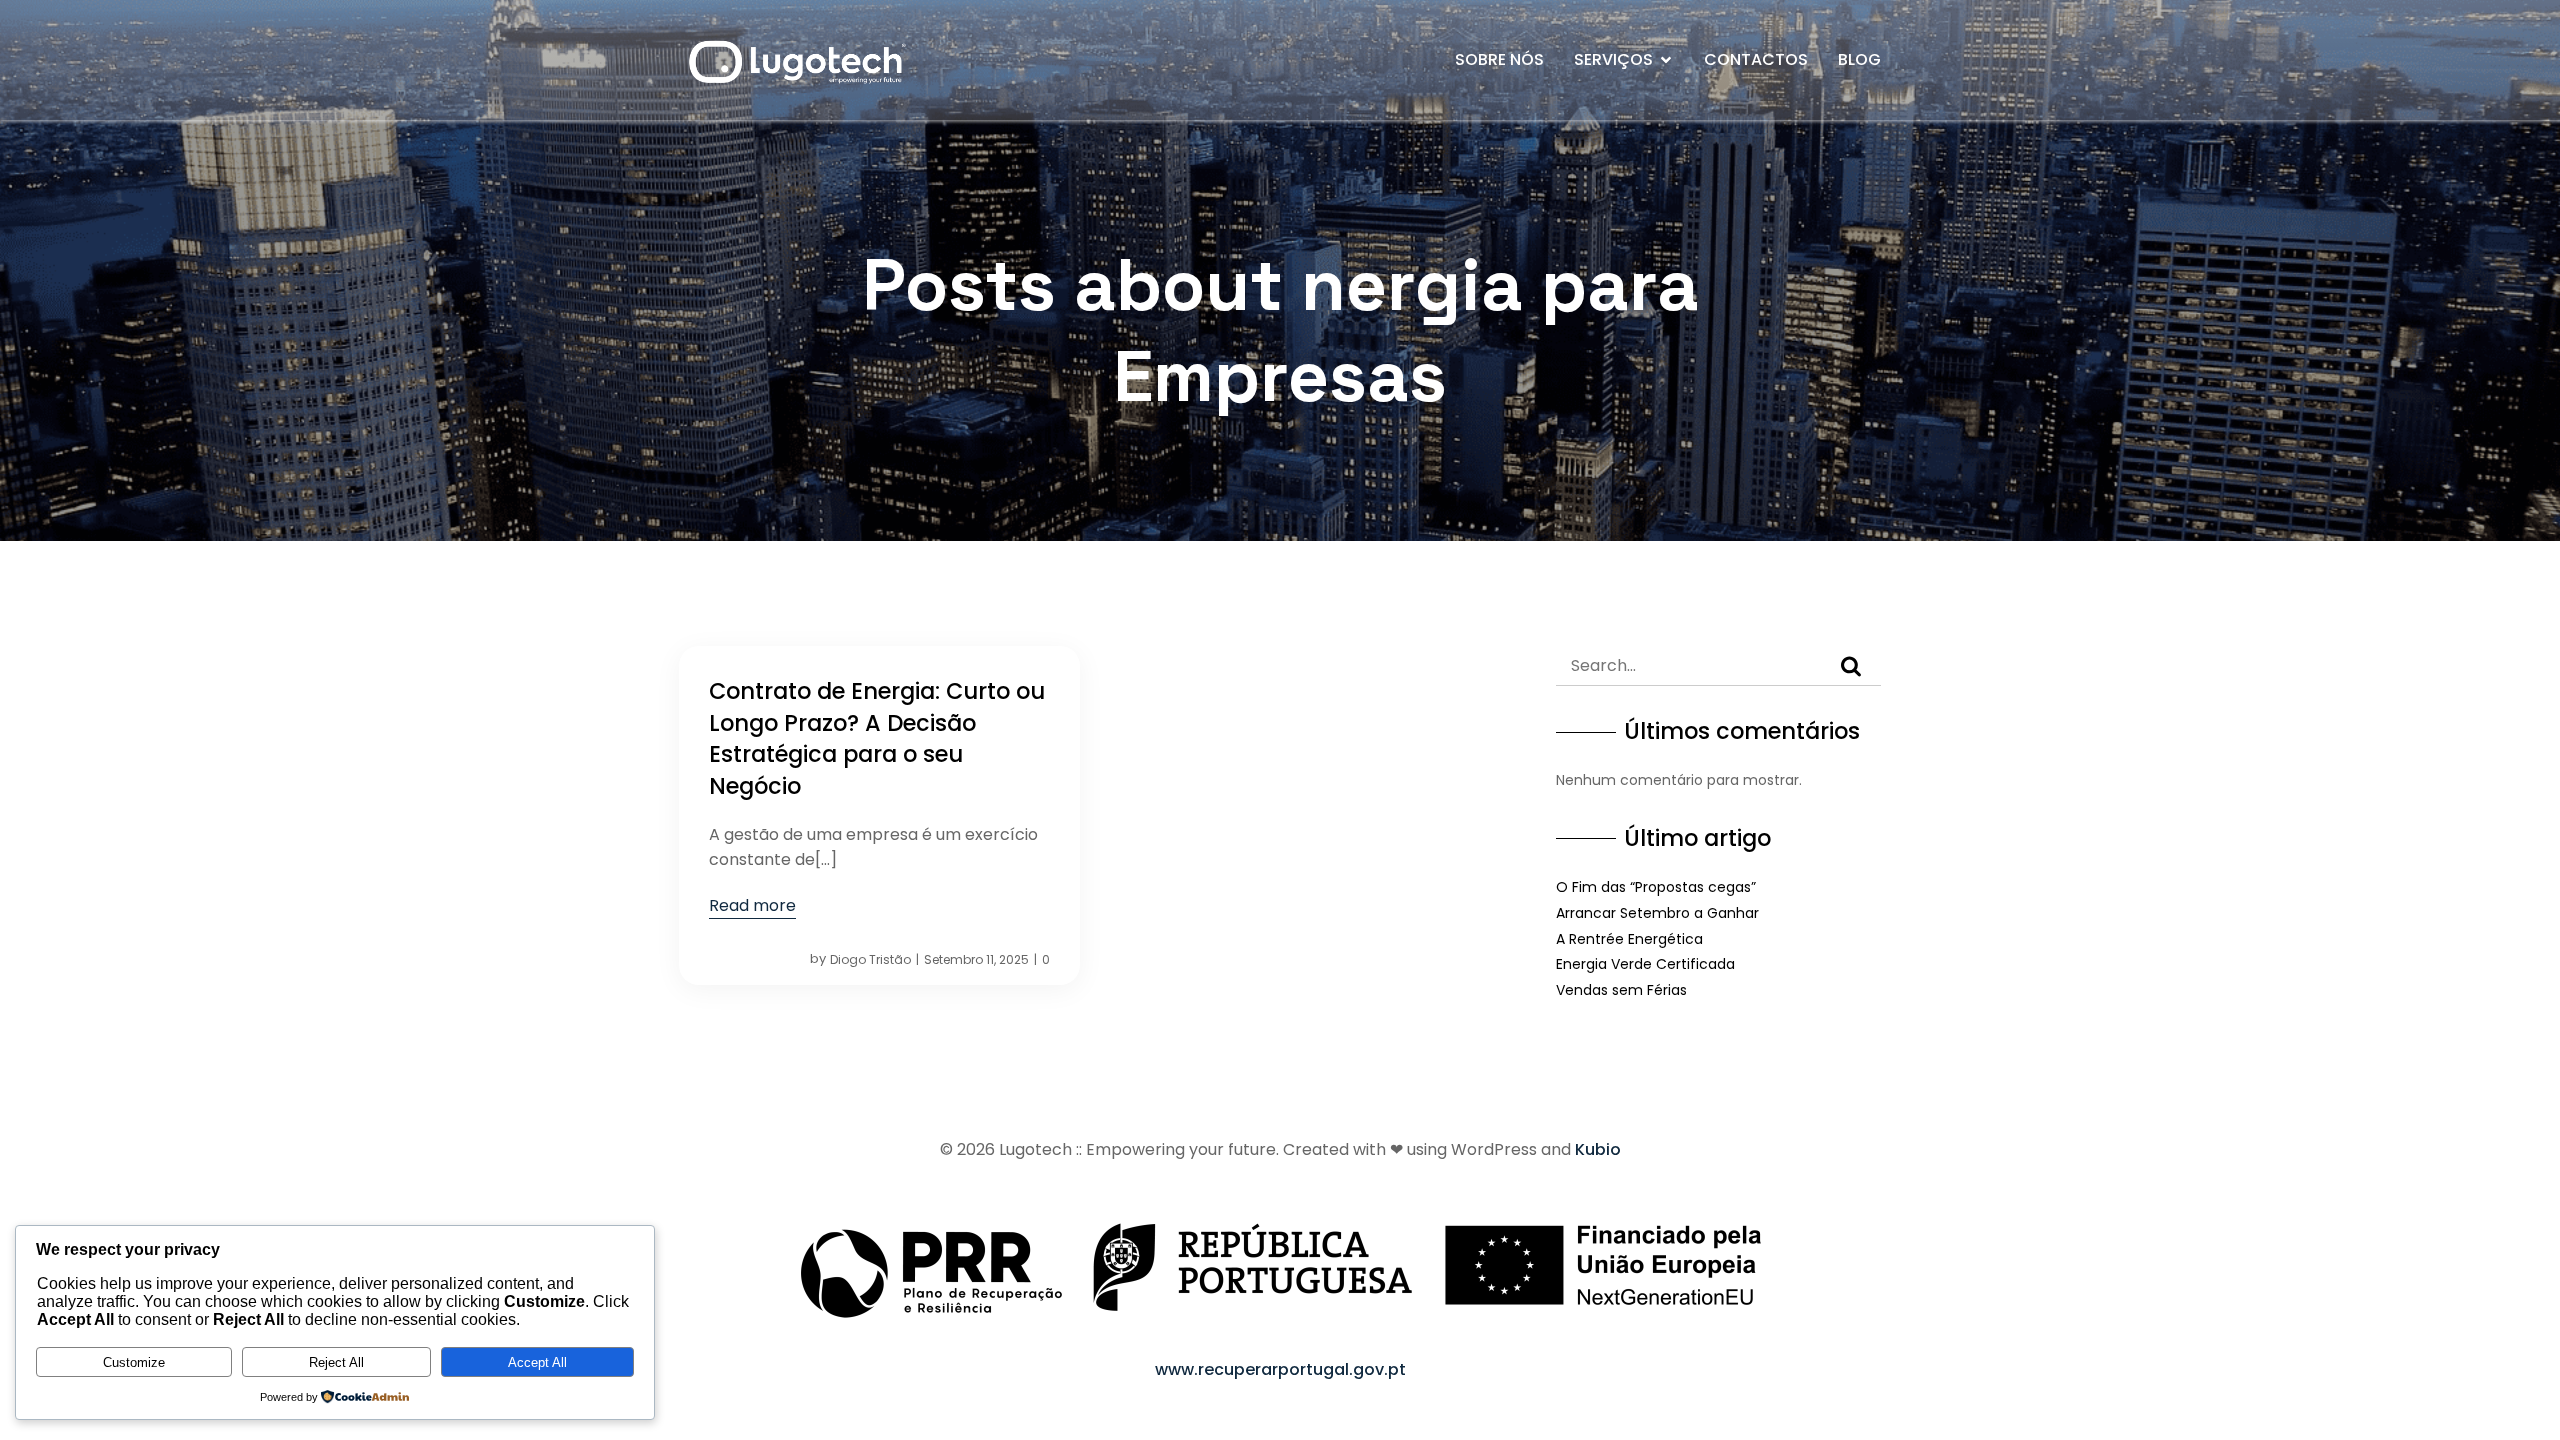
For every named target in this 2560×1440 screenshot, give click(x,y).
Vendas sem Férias (1621, 990)
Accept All (537, 1362)
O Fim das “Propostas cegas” (1656, 887)
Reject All (336, 1362)
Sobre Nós (1499, 59)
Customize (134, 1362)
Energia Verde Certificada (1645, 964)
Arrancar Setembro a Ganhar (1657, 913)
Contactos (1756, 59)
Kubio (1598, 1149)
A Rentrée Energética (1629, 939)
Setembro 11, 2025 (976, 959)
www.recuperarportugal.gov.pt (1280, 1369)
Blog (1859, 59)
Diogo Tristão (870, 959)
